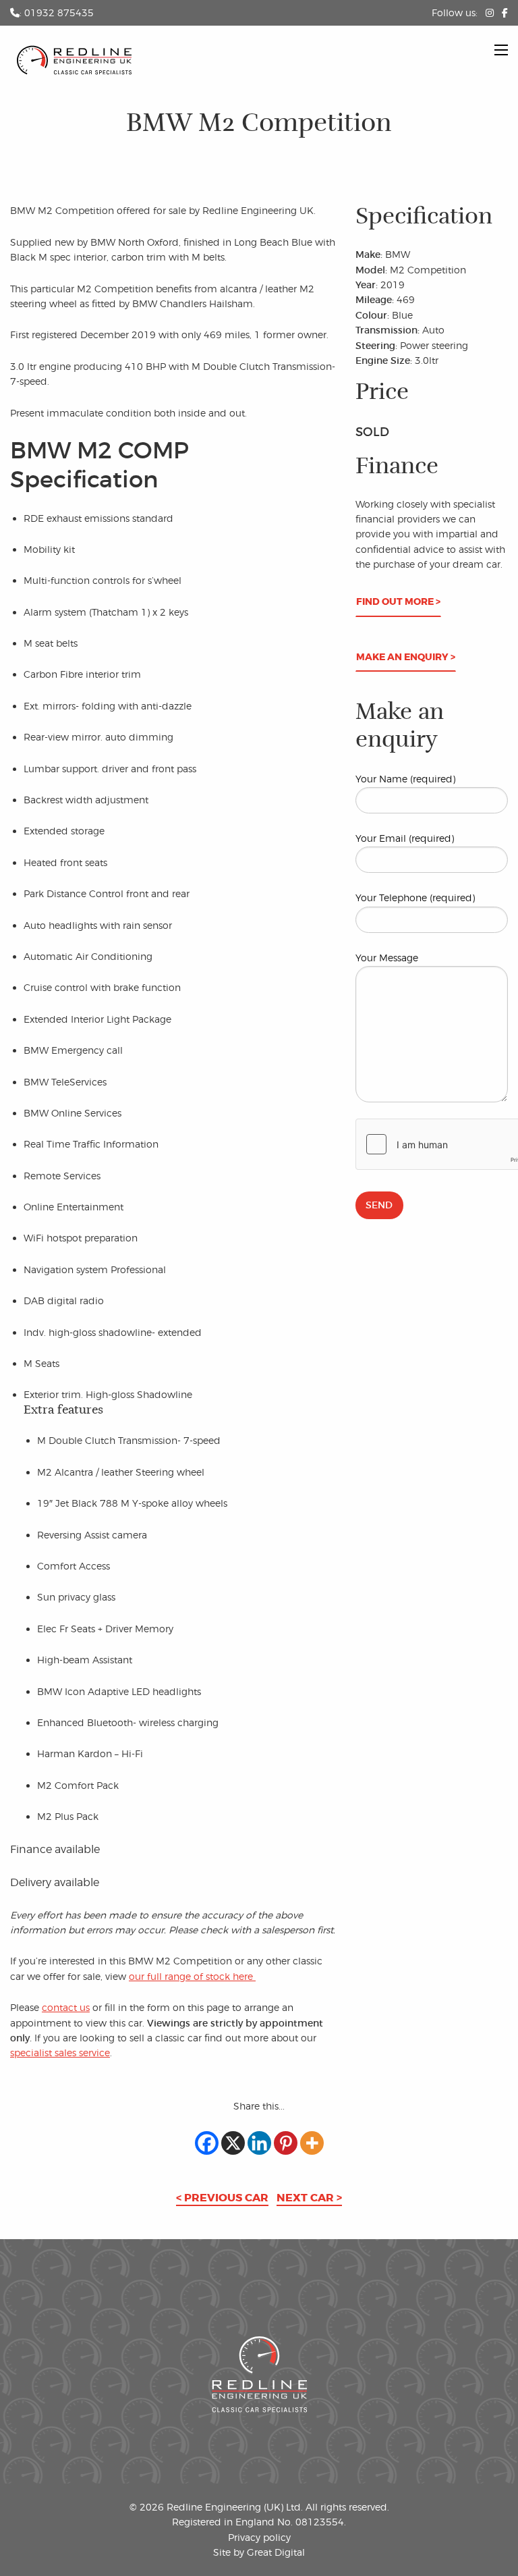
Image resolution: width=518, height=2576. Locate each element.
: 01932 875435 (57, 12)
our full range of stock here (192, 1976)
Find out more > (398, 602)
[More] (312, 2143)
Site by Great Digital (259, 2552)
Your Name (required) (405, 779)
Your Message (387, 958)
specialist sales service (60, 2052)
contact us (66, 2007)
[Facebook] (207, 2143)
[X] (233, 2143)
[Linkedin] (259, 2143)
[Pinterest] (286, 2143)
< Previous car (222, 2198)
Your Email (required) (405, 838)
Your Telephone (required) (415, 897)
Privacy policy (259, 2537)
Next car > (309, 2198)
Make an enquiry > (406, 657)
